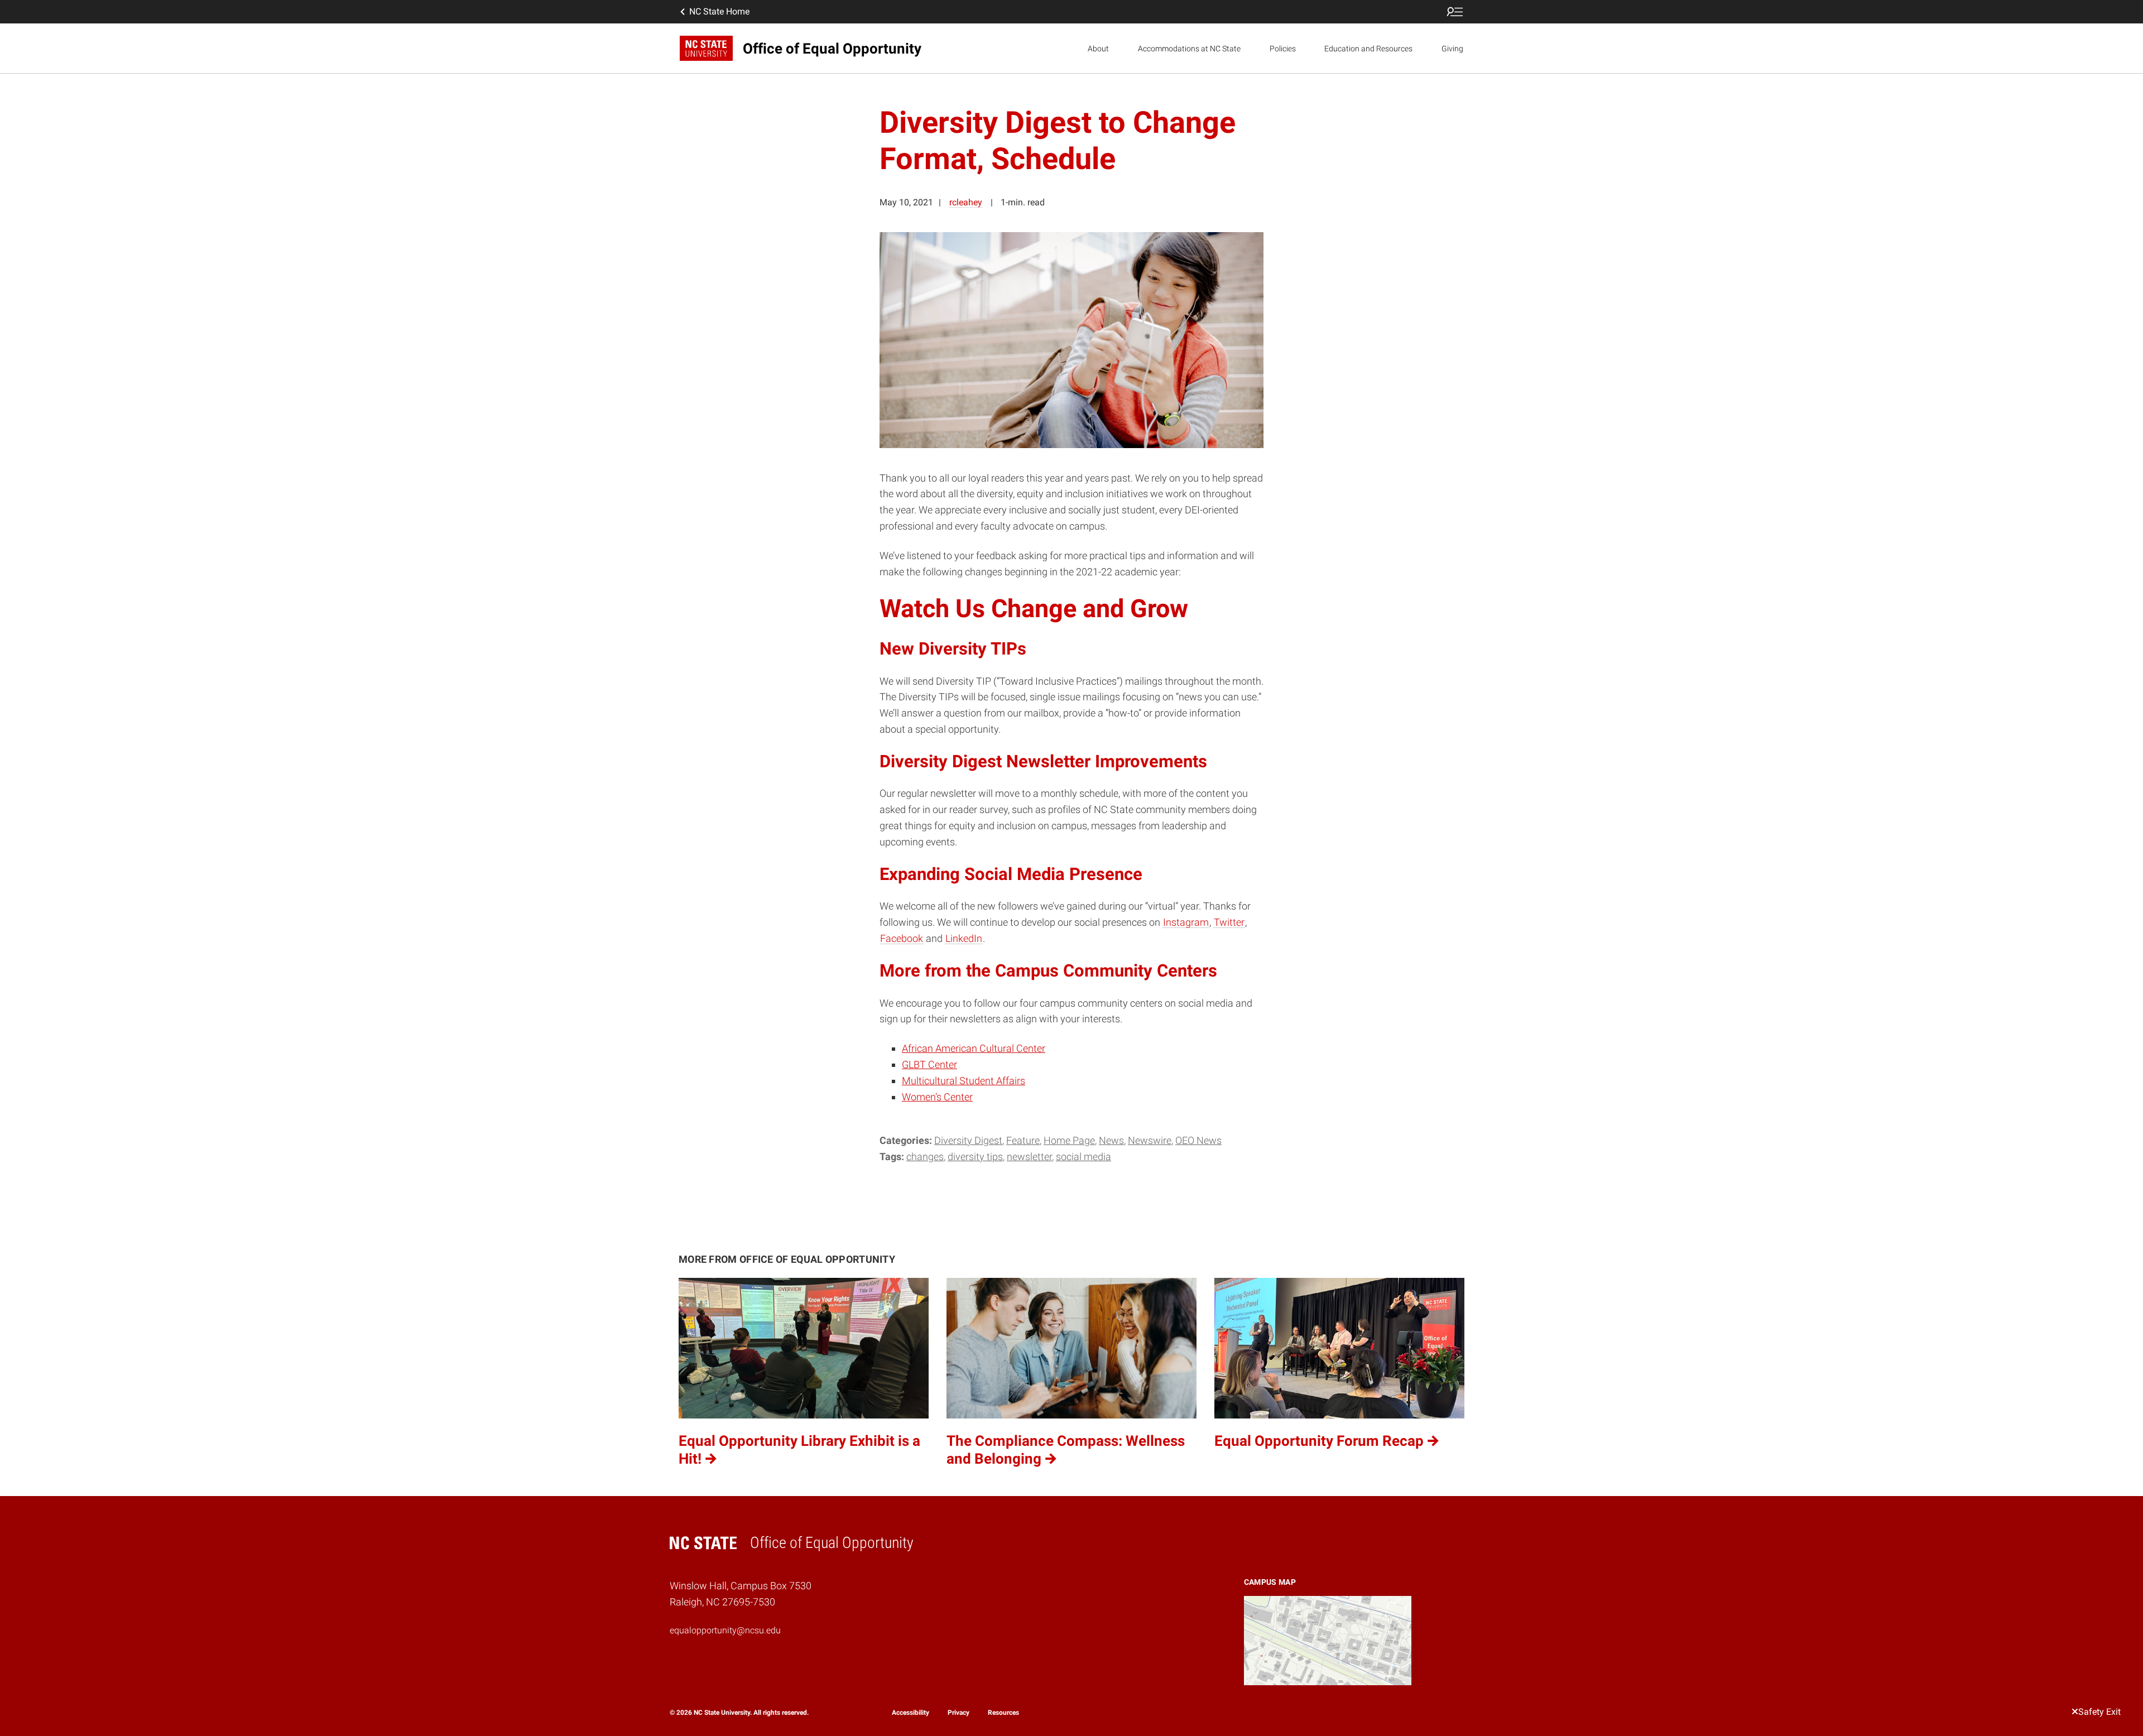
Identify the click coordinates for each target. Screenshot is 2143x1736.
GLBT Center (929, 1064)
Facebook (902, 938)
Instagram (1186, 922)
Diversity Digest (968, 1140)
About (1098, 49)
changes (925, 1156)
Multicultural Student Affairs (964, 1081)
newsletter (1029, 1156)
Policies (1283, 49)
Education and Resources (1368, 49)
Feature (1023, 1140)
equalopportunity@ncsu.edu (725, 1630)
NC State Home (719, 11)
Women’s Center (937, 1097)
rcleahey (966, 202)
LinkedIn (964, 938)
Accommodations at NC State (1189, 49)
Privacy (958, 1713)
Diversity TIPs (975, 1156)
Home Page (1069, 1140)
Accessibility (910, 1713)
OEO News (1198, 1140)
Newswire (1150, 1140)
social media (1083, 1156)
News (1111, 1140)
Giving (1452, 49)
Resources (1003, 1713)
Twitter (1229, 922)
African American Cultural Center (974, 1048)
